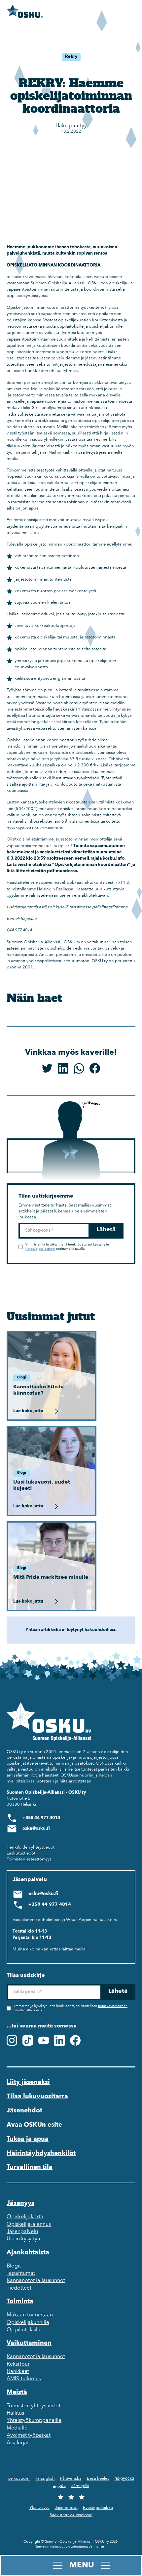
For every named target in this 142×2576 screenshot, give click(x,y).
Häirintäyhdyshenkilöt (41, 2153)
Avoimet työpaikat (29, 2435)
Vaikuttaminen (29, 2343)
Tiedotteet (19, 2288)
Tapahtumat (21, 2273)
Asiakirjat (18, 2443)
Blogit (14, 2266)
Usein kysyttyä (23, 2239)
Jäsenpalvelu (22, 2232)
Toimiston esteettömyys (29, 1859)
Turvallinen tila (30, 2167)
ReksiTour (18, 2364)
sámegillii (80, 2486)
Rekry (71, 57)
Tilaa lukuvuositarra (37, 2097)
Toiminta (20, 2302)
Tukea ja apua (28, 2139)
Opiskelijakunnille (28, 2323)
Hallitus (15, 2413)
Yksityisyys (39, 2508)
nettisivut (57, 2547)
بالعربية (59, 2486)
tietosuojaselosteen (40, 1249)
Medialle (17, 2428)
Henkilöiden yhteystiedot (31, 1847)
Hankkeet (18, 2372)
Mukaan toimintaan (30, 2315)
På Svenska (71, 2479)
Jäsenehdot (24, 2111)
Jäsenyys (20, 2203)
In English (45, 2479)
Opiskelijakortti (25, 2217)
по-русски (124, 2479)
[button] (71, 2565)
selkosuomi (19, 2479)
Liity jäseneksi (28, 2082)
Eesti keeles (98, 2479)
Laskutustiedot (21, 1853)
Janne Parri (98, 2547)
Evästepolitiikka (98, 2508)
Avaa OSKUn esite (34, 2125)
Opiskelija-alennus (29, 2225)
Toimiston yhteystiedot (34, 2406)
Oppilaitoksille (24, 2330)
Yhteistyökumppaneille (34, 2421)
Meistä (17, 2392)
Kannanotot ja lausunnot (36, 2281)
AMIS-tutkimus (24, 2379)
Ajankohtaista (28, 2253)
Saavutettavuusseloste (71, 2515)
